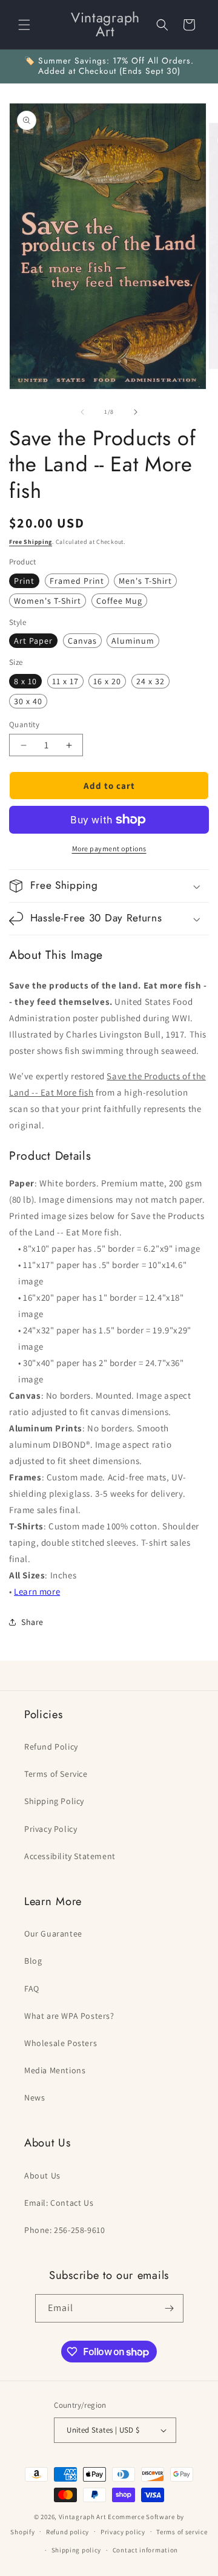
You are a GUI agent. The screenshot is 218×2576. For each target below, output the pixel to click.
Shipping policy (77, 2550)
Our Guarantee (53, 1934)
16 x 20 (107, 681)
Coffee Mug (119, 601)
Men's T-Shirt (145, 581)
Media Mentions (55, 2070)
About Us (42, 2176)
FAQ (32, 1989)
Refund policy (68, 2532)
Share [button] (32, 1622)
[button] (24, 25)
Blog (33, 1961)
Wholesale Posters (61, 2043)
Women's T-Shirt (48, 601)
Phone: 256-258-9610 (64, 2230)
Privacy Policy (51, 1829)
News (35, 2097)
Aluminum (133, 641)
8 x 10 (25, 681)
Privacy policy (123, 2532)
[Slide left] (82, 412)
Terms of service (182, 2532)
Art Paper (33, 641)
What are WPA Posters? (69, 2016)
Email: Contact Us (59, 2203)
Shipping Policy (54, 1801)
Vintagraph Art (83, 2517)
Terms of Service (56, 1774)
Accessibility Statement (70, 1856)
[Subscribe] (170, 2308)
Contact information (145, 2550)
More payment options (109, 848)
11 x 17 (65, 681)
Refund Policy (51, 1747)
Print (24, 581)
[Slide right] (136, 412)
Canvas (82, 641)
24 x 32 (150, 681)
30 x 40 (28, 701)
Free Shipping (31, 542)
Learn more (37, 1591)
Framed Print (77, 581)
